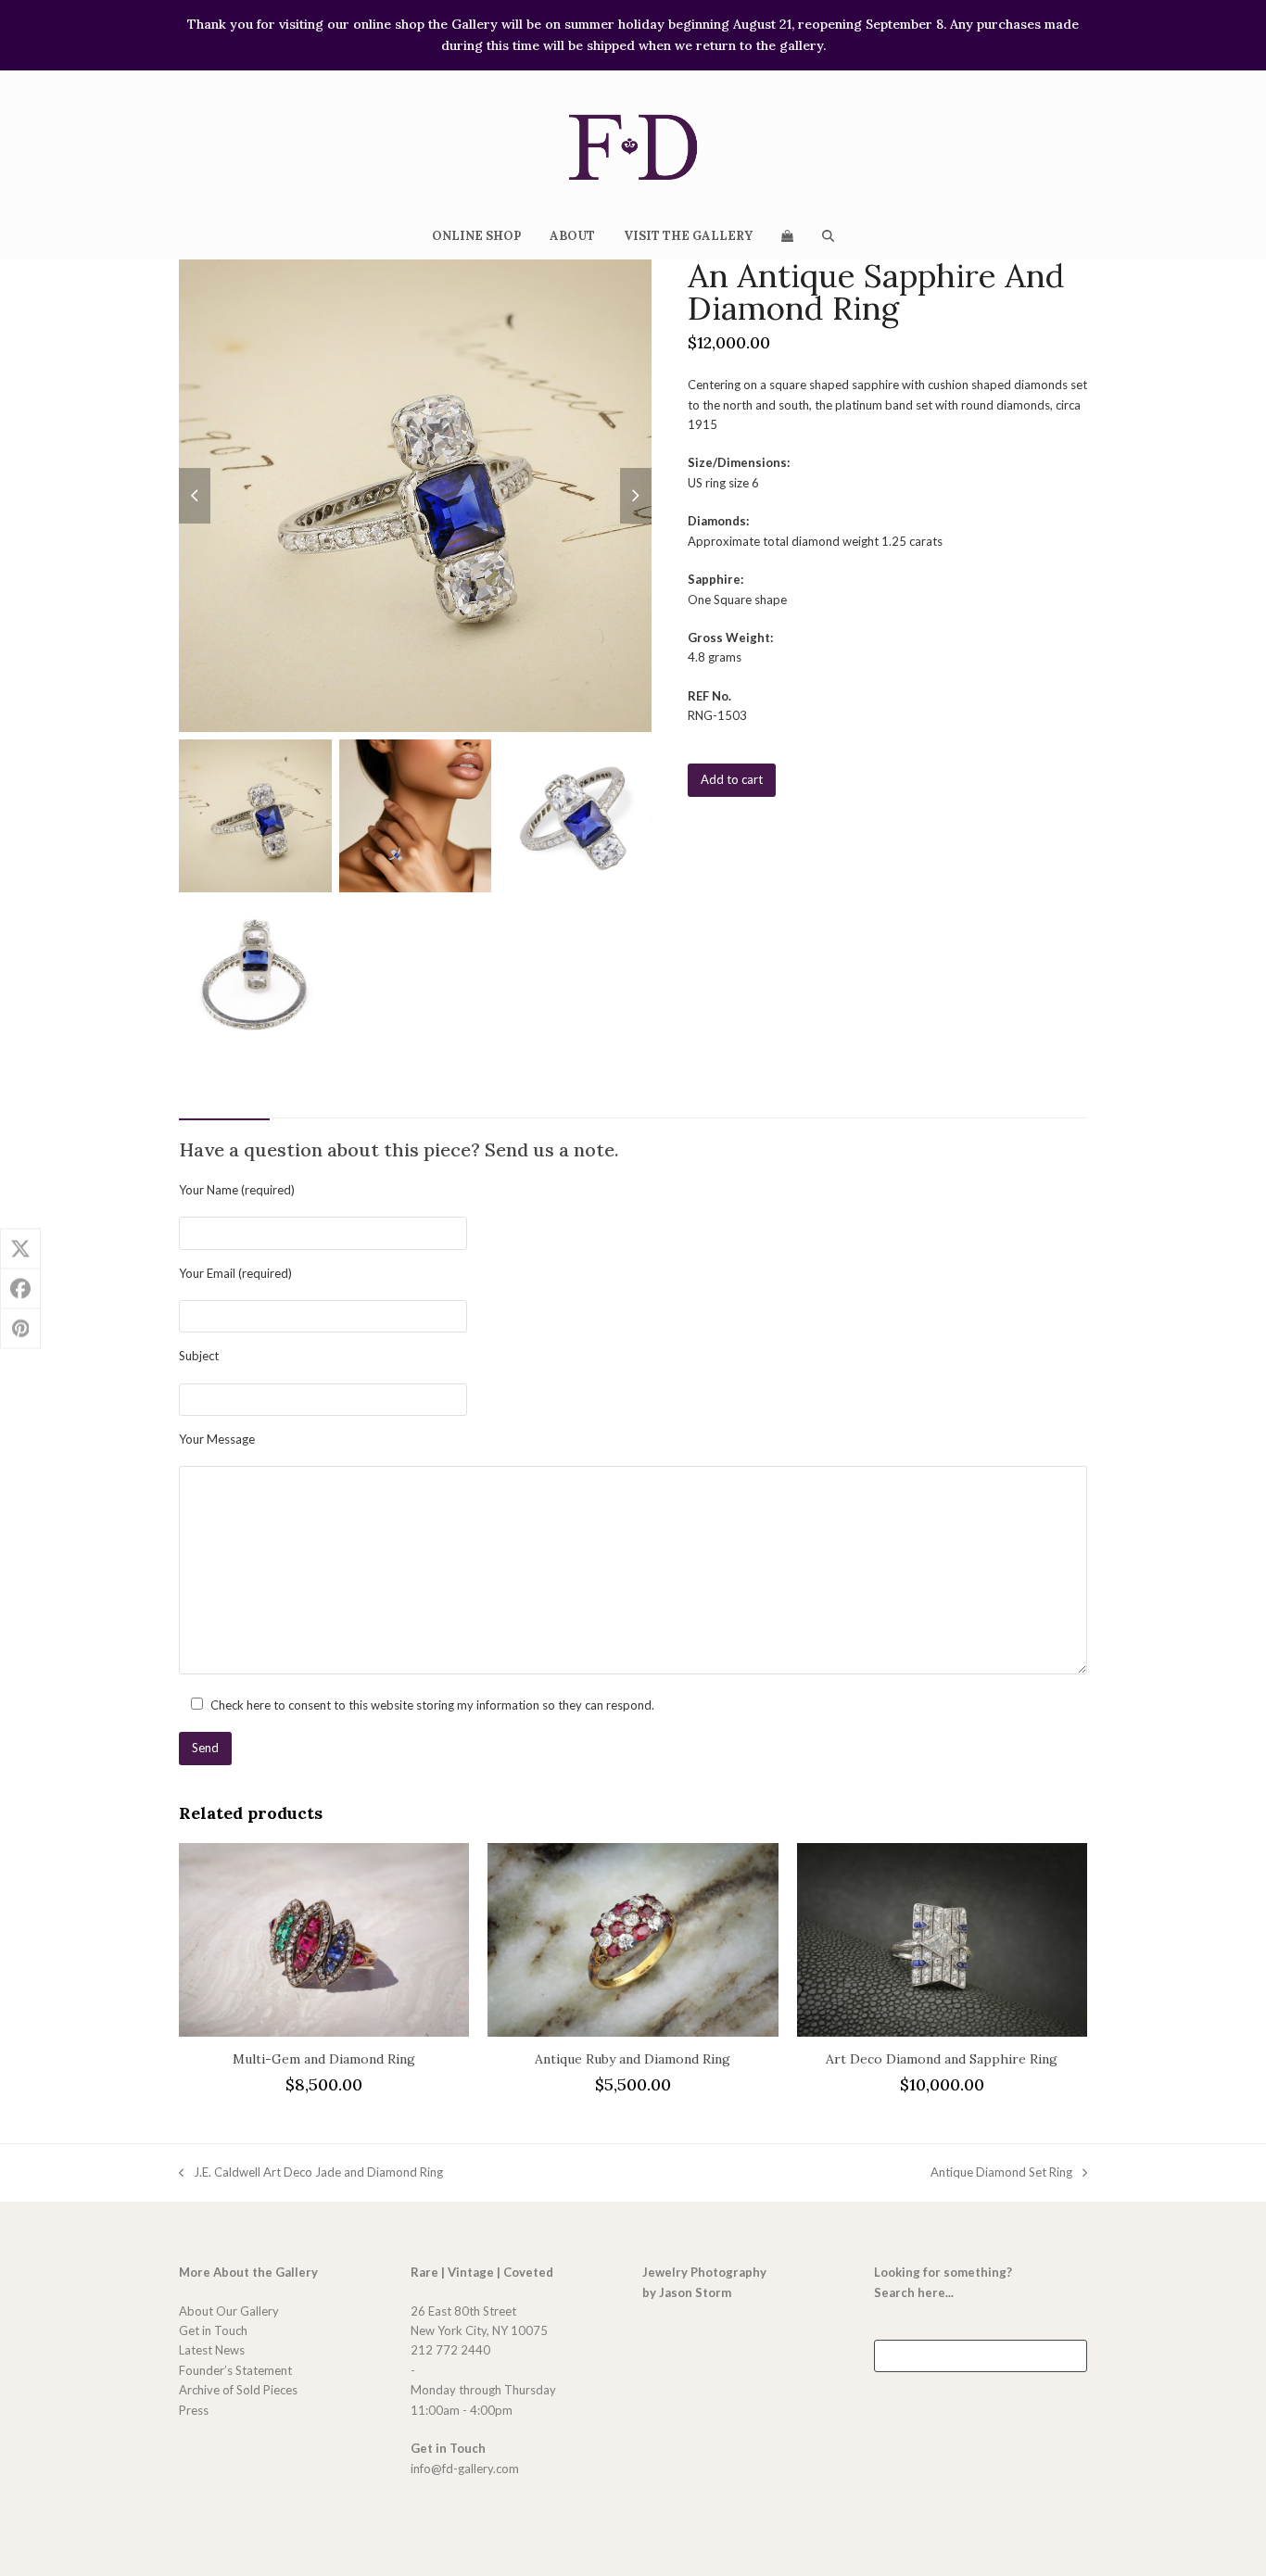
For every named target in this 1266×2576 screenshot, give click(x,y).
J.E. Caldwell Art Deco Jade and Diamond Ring (311, 2173)
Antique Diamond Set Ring (1001, 2173)
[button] (787, 235)
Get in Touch (213, 2330)
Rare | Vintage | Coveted (482, 2272)
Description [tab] (224, 1098)
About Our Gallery (229, 2311)
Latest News (212, 2350)
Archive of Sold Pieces (238, 2390)
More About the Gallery (248, 2272)
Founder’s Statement (235, 2370)
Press (194, 2410)
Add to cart (732, 779)
